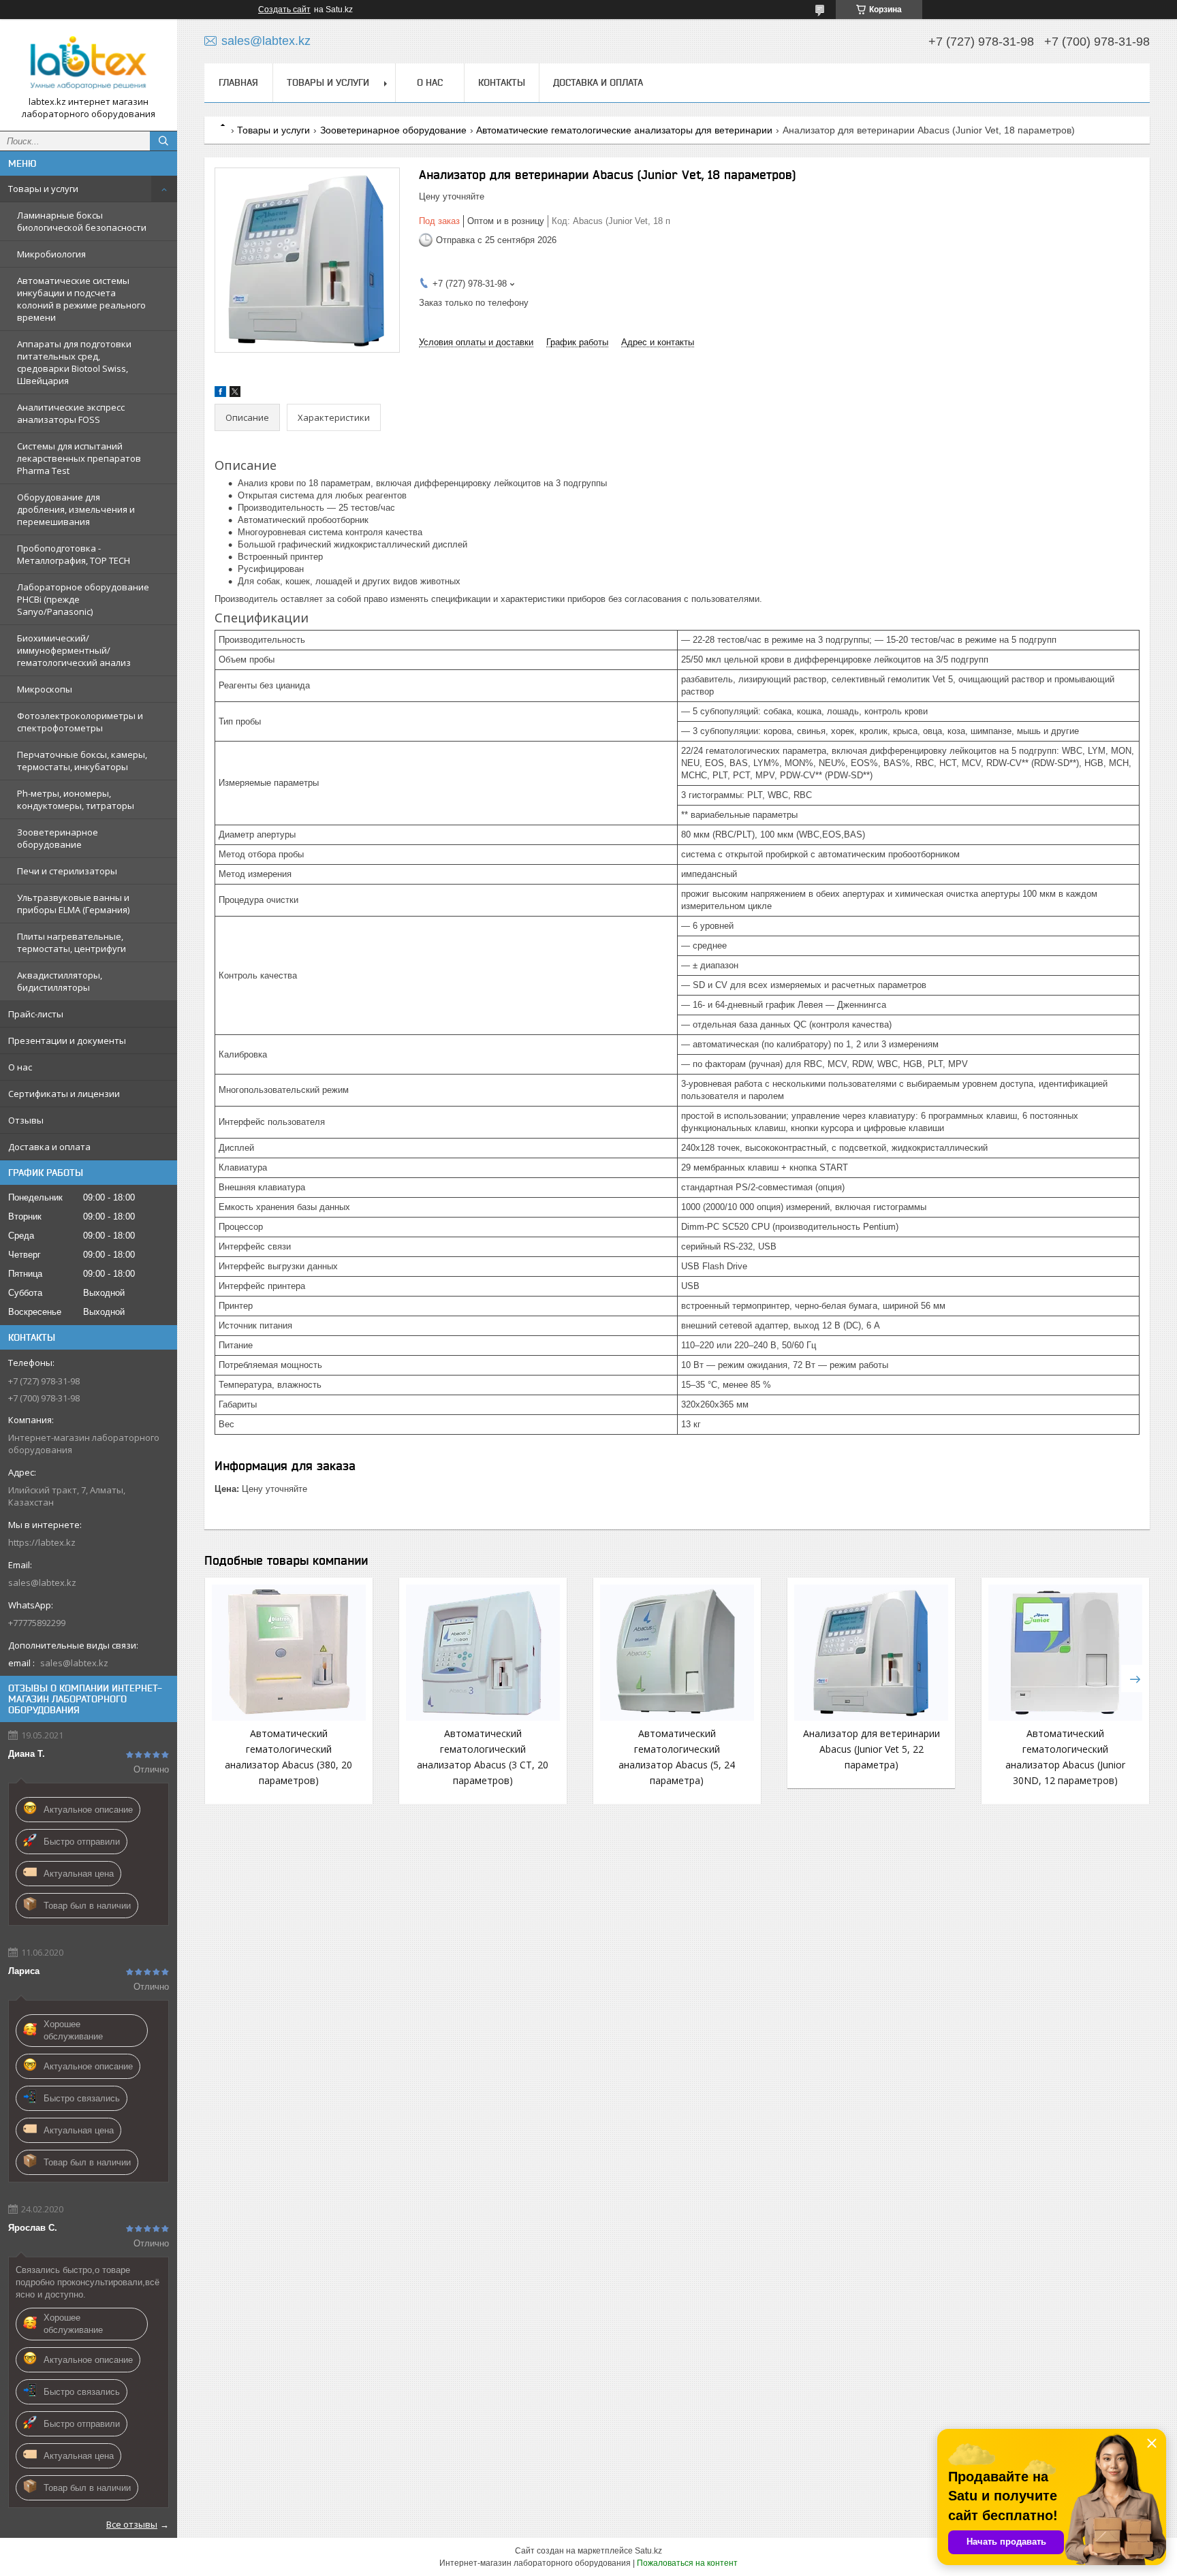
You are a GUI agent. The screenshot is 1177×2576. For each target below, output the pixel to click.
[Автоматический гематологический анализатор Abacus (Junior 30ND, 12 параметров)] (1065, 1653)
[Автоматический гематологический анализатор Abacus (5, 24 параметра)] (677, 1653)
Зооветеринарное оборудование (58, 838)
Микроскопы (45, 689)
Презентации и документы (67, 1040)
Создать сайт (284, 10)
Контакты (502, 82)
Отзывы (26, 1120)
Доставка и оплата (49, 1147)
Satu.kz (648, 2551)
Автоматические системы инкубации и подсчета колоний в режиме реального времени (81, 299)
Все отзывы (132, 2524)
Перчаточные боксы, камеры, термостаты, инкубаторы (82, 761)
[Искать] (163, 141)
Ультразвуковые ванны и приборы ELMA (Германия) (73, 904)
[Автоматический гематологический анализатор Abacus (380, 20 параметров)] (289, 1653)
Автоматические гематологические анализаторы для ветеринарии (624, 130)
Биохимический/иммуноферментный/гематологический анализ (74, 650)
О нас (20, 1067)
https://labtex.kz (42, 1542)
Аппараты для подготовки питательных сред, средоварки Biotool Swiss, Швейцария (74, 362)
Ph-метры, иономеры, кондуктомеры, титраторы (76, 799)
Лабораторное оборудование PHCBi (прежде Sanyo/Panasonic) (83, 599)
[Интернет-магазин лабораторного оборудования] (89, 63)
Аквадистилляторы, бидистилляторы (60, 981)
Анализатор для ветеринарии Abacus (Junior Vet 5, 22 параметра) (872, 1749)
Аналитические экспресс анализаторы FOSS (71, 413)
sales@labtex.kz (42, 1583)
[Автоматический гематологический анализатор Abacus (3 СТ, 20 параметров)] (483, 1653)
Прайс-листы (36, 1014)
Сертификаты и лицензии (64, 1094)
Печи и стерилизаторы (67, 871)
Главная (238, 82)
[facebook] (220, 394)
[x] (235, 394)
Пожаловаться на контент (687, 2563)
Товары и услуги (43, 189)
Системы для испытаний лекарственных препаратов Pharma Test (79, 458)
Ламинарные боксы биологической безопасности (82, 221)
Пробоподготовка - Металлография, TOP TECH (74, 554)
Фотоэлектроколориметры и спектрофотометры (80, 722)
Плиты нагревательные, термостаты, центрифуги (72, 942)
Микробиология (51, 254)
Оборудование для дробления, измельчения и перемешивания (76, 509)
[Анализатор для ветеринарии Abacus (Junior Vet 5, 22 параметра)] (871, 1653)
